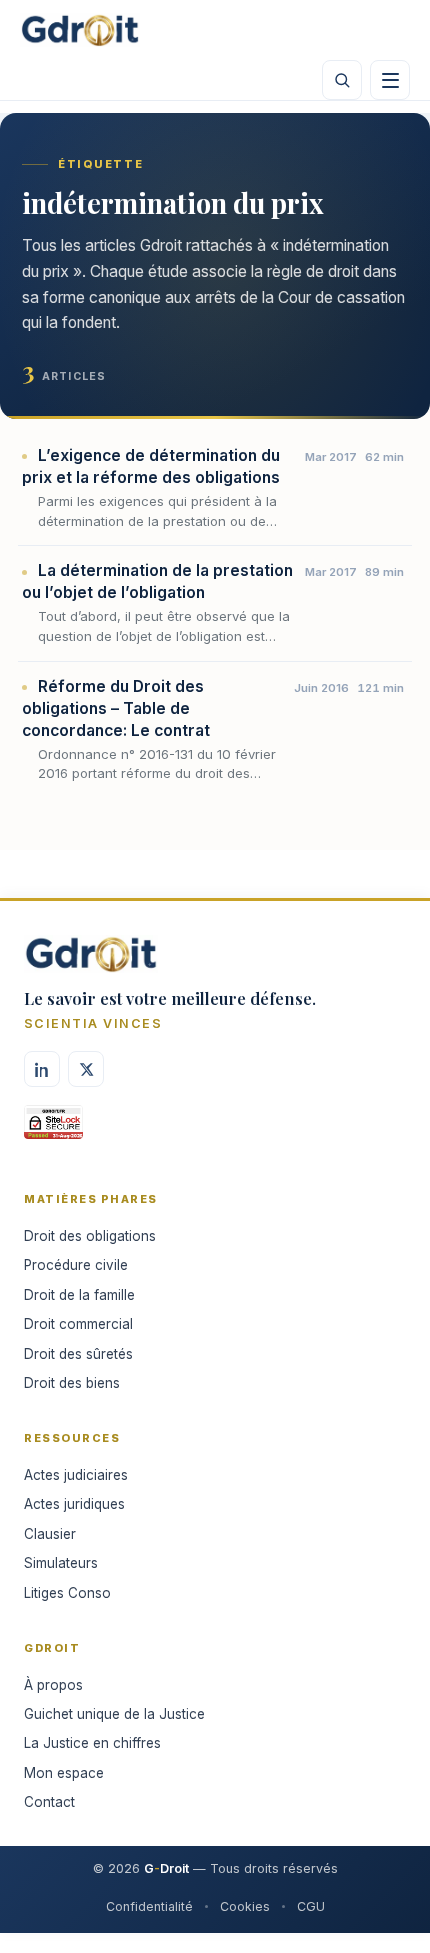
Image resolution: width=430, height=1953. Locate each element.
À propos (53, 1685)
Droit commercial (78, 1324)
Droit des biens (72, 1383)
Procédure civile (76, 1265)
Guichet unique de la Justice (114, 1714)
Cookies (245, 1906)
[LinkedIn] (42, 1069)
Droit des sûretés (78, 1354)
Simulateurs (61, 1563)
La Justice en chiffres (92, 1743)
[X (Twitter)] (86, 1069)
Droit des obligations (90, 1236)
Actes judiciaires (76, 1475)
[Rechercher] (342, 80)
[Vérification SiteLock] (53, 1129)
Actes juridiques (74, 1504)
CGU (311, 1906)
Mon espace (64, 1773)
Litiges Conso (67, 1593)
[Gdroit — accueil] (80, 30)
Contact (49, 1802)
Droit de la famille (79, 1295)
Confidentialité (149, 1906)
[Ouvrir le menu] (390, 80)
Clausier (50, 1534)
